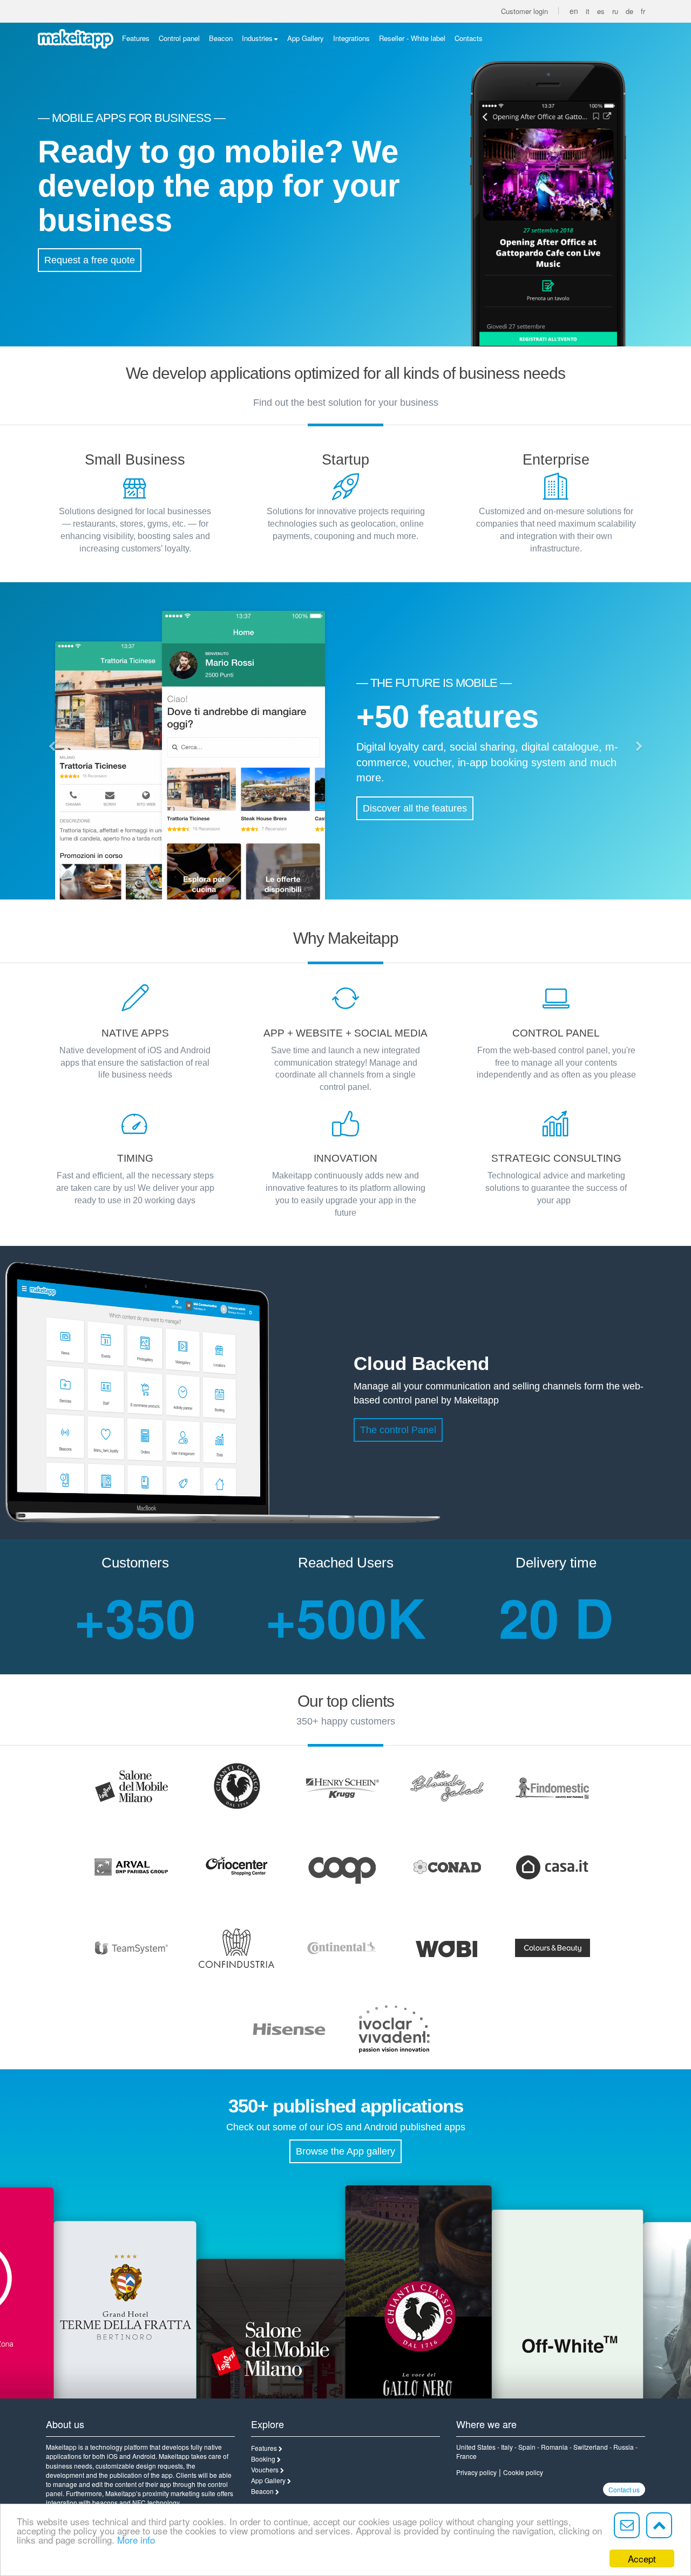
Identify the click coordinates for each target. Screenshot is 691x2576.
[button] (52, 747)
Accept (642, 2558)
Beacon (221, 38)
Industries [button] (257, 38)
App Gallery (306, 38)
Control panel (179, 38)
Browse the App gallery (345, 2151)
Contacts (469, 38)
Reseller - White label (412, 38)
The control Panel (398, 1430)
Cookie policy (523, 2472)
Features (136, 38)
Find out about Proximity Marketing (438, 817)
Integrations (351, 38)
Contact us (624, 2489)
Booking (263, 2459)
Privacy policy (476, 2472)
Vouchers (265, 2469)
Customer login (524, 11)
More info (136, 2540)
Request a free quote (90, 260)
